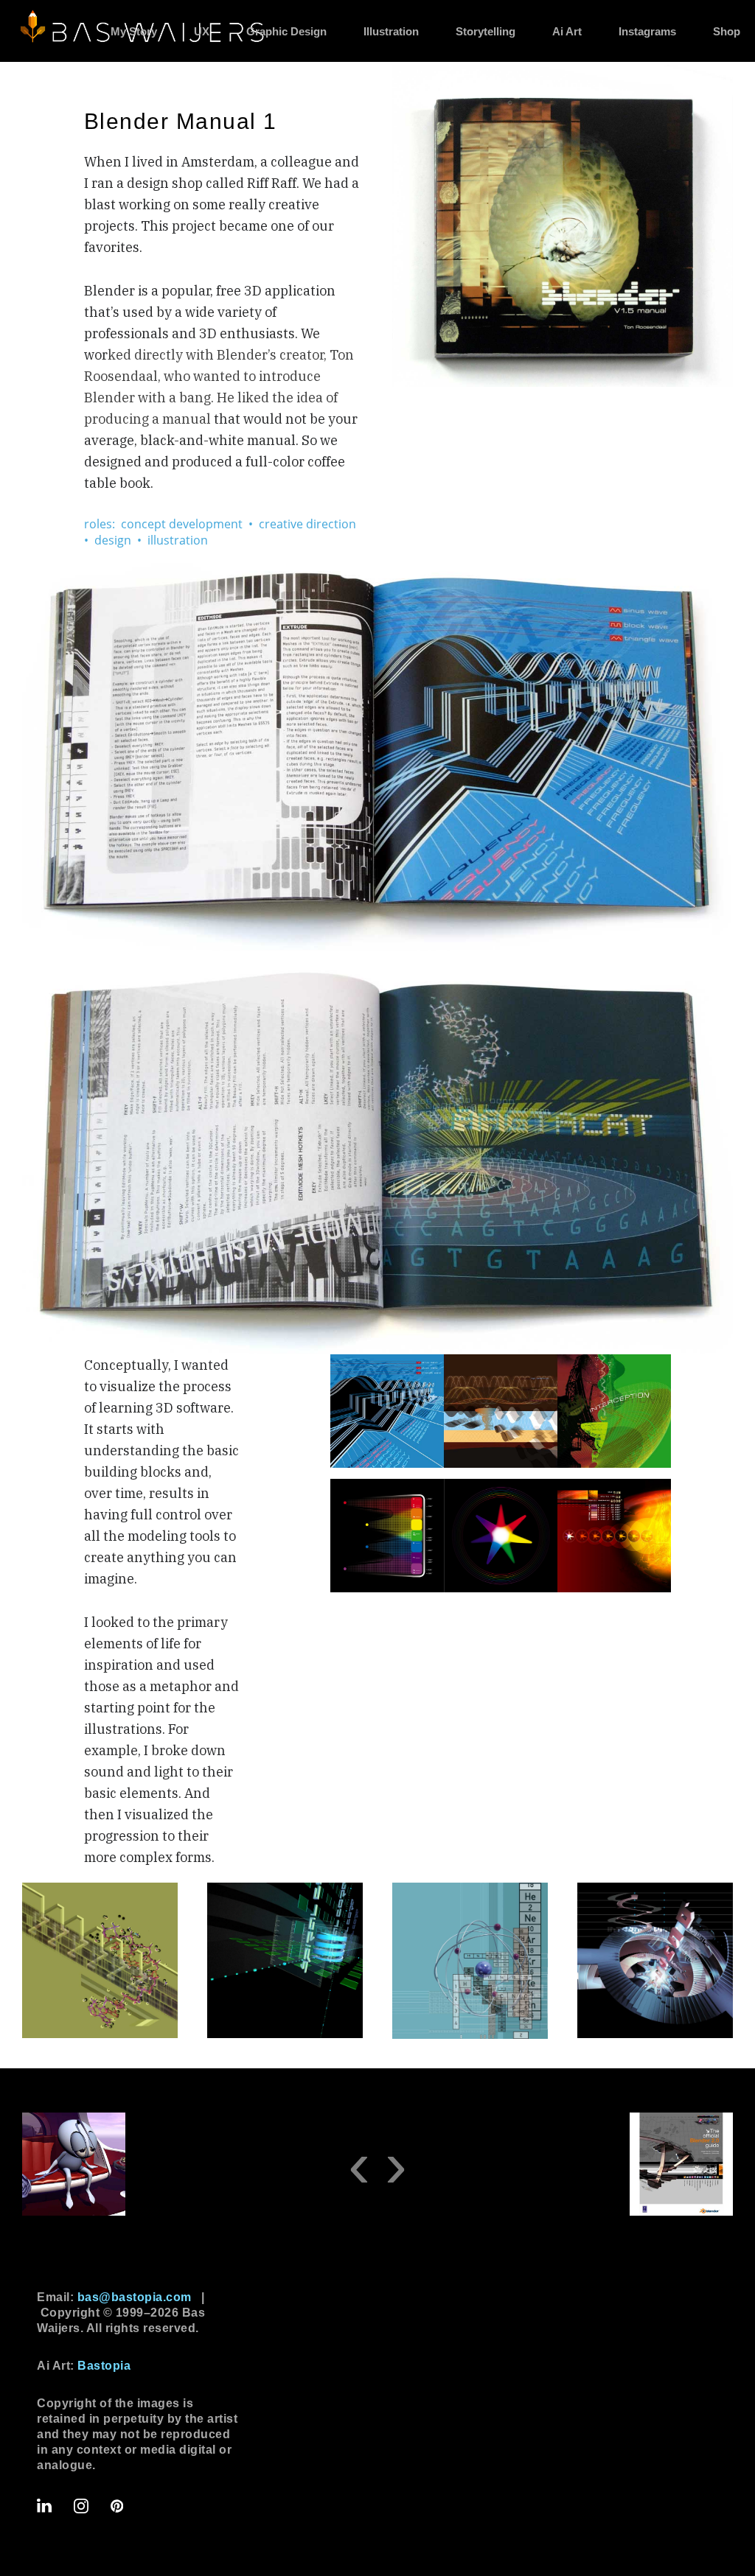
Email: (114, 2297)
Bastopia (104, 2366)
